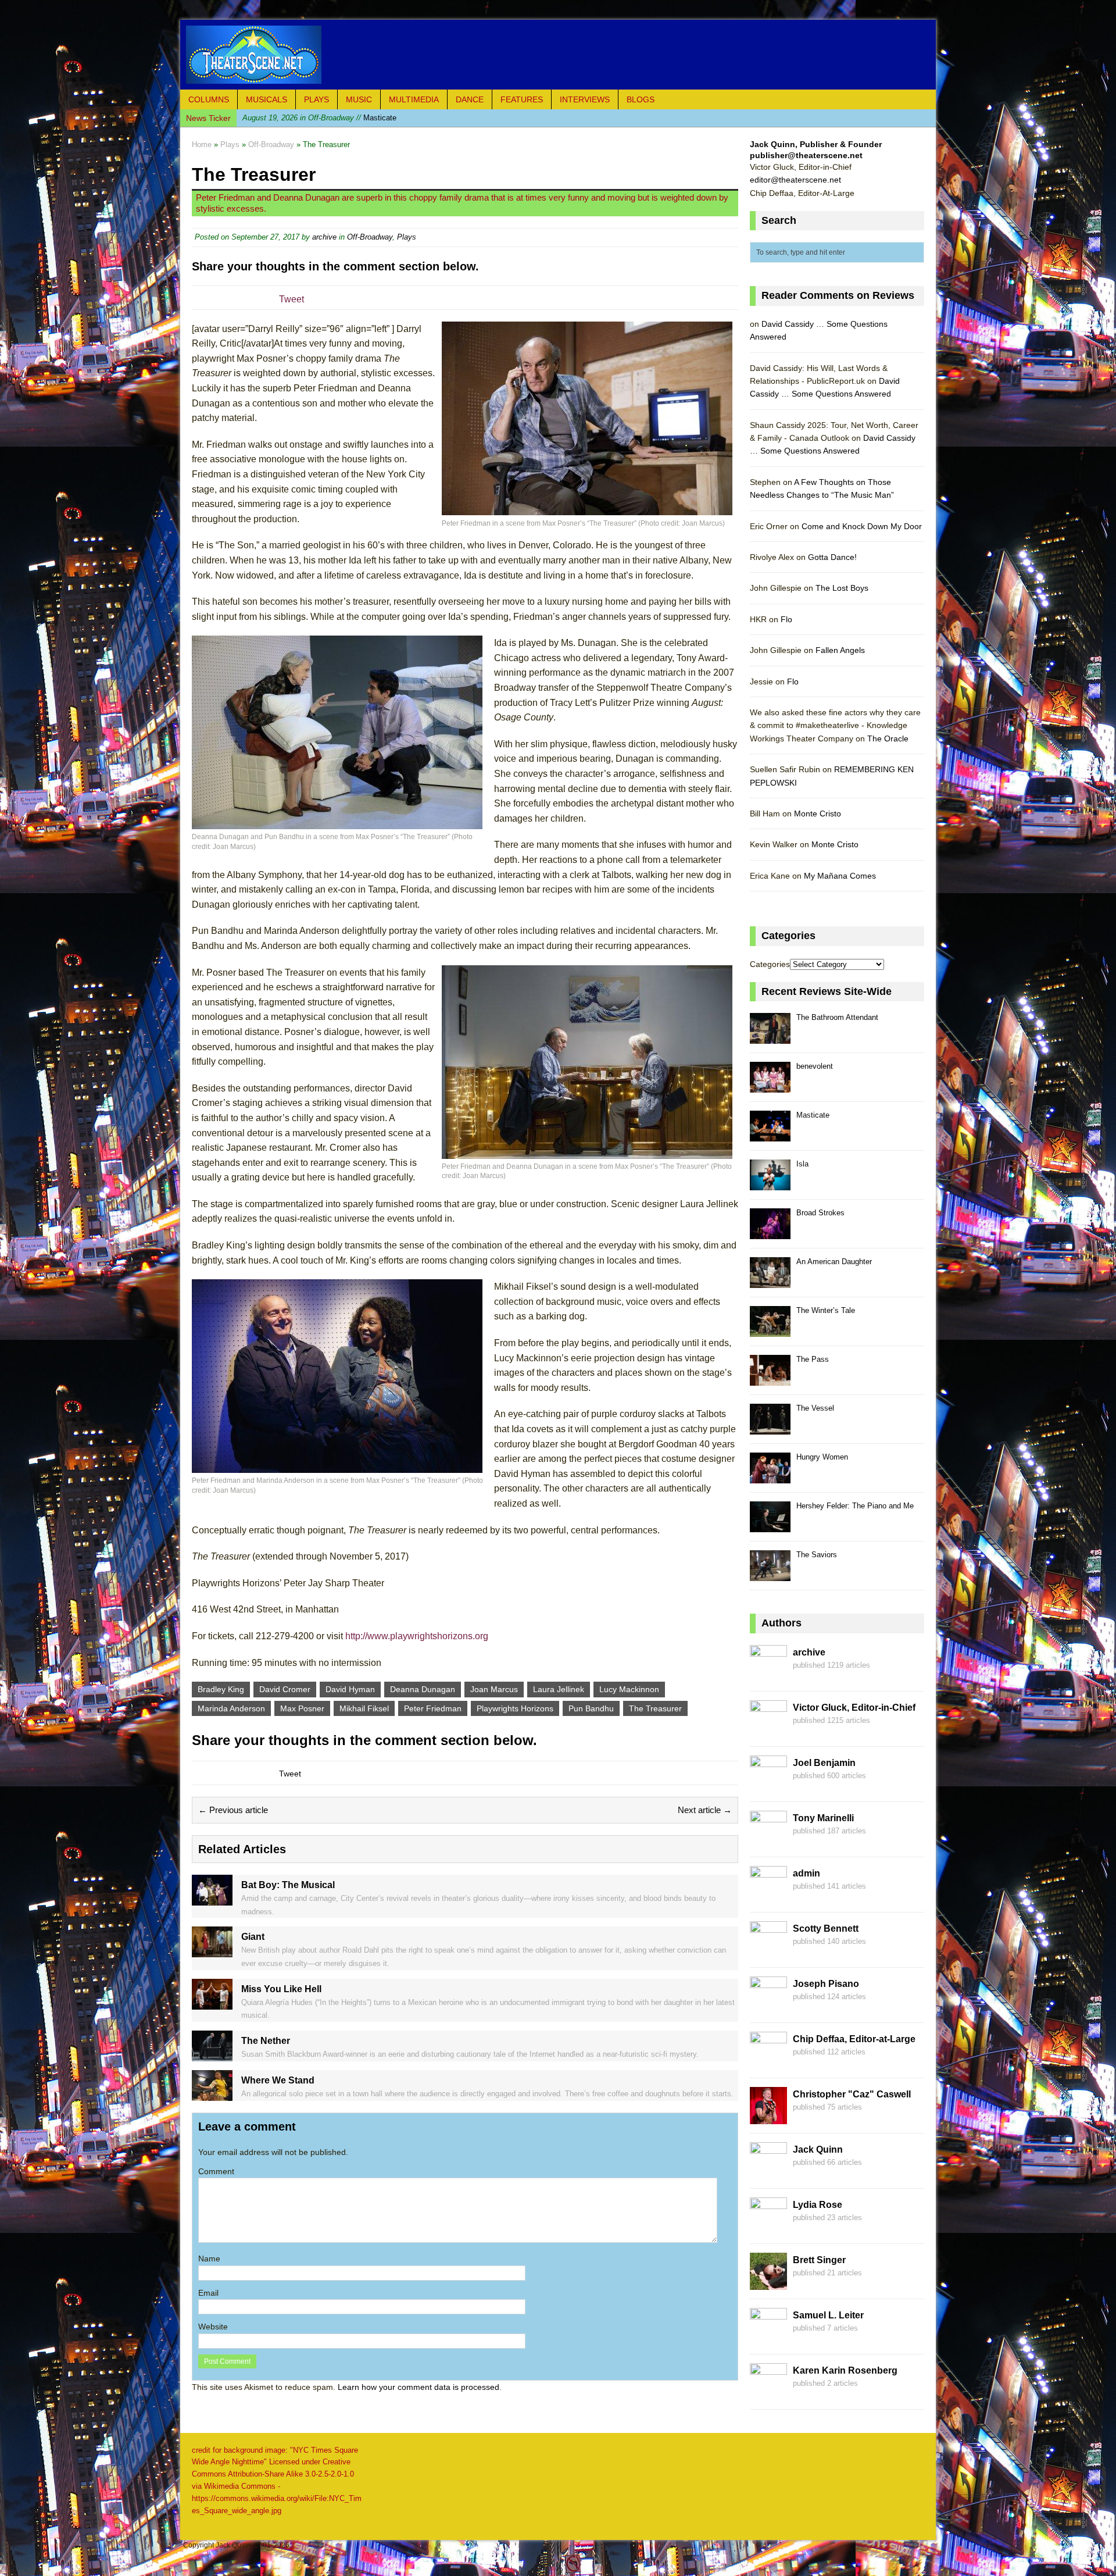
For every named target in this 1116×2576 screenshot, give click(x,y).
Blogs (641, 99)
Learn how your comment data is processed (419, 2387)
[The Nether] (212, 2055)
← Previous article (233, 1810)
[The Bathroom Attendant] (770, 1037)
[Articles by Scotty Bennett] (768, 1951)
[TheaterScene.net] (558, 55)
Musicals (267, 99)
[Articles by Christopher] (768, 2117)
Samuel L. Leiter (828, 2315)
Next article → (705, 1810)
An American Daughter (834, 1262)
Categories (770, 964)
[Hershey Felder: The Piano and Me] (770, 1526)
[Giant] (212, 1951)
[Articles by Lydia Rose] (768, 2228)
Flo (786, 619)
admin (806, 1873)
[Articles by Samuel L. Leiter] (768, 2338)
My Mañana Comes (840, 876)
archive (324, 237)
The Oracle (888, 738)
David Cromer (285, 1689)
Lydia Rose (818, 2205)
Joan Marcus (494, 1689)
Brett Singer (819, 2260)
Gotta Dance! (832, 557)
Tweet (291, 299)
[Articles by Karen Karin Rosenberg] (768, 2393)
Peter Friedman (433, 1708)
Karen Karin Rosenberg (845, 2370)
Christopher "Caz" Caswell (852, 2094)
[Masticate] (770, 1135)
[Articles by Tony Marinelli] (768, 1841)
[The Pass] (770, 1379)
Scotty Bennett (826, 1929)
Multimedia (414, 99)
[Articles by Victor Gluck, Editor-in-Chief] (768, 1731)
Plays (316, 99)
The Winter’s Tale (826, 1310)
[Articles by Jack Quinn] (768, 2172)
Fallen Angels (840, 650)
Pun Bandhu (591, 1708)
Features (522, 99)
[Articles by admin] (768, 1896)
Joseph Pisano (826, 1984)
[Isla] (770, 1184)
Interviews (585, 99)
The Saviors (817, 1555)
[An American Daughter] (770, 1281)
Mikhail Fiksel (364, 1708)
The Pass (813, 1359)
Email (208, 2293)
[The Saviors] (770, 1574)
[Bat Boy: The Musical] (212, 1899)
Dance (470, 99)
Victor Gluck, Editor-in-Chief (854, 1708)
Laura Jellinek (559, 1689)
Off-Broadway (370, 237)
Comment (216, 2171)
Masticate (319, 118)
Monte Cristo (818, 814)
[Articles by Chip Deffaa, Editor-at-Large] (768, 2062)
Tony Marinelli (823, 1818)
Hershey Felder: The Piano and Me (855, 1506)
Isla (802, 1164)
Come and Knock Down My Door (862, 526)
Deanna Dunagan (423, 1689)
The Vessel (815, 1408)
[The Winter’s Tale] (770, 1330)
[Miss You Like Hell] (212, 2003)
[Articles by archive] (768, 1675)
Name (209, 2259)
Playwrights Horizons (515, 1708)
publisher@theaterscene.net (806, 155)
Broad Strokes (820, 1213)
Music (359, 99)
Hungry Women (822, 1457)
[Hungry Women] (770, 1477)
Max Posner (302, 1708)
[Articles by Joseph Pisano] (768, 2007)
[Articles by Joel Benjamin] (768, 1786)
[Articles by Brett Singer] (768, 2283)
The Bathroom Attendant (837, 1017)
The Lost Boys (842, 588)
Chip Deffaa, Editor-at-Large (854, 2039)
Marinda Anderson (231, 1708)
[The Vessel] (770, 1428)
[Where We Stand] (212, 2095)
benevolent (815, 1066)
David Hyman (350, 1689)
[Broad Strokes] (770, 1232)
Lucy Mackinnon (629, 1689)
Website (213, 2327)
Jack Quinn (818, 2149)
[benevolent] (770, 1086)
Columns (209, 99)
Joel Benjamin (824, 1763)
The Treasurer (655, 1708)
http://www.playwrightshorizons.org (417, 1636)
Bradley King (221, 1689)
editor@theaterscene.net (795, 180)
